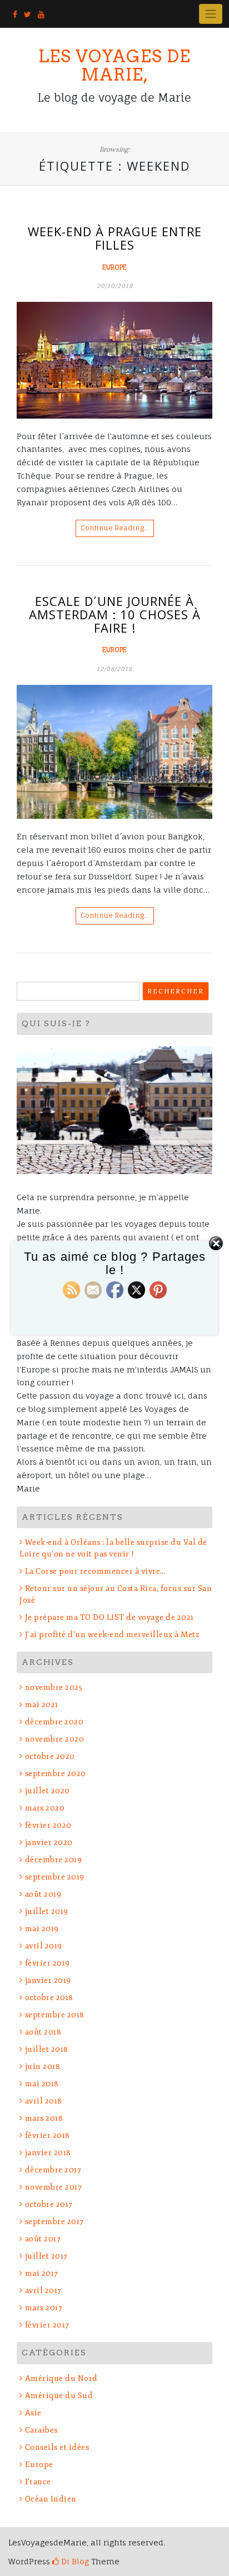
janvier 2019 (48, 1980)
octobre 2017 (49, 2204)
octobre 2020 (50, 1756)
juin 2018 (43, 2067)
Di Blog (74, 2561)
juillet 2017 (46, 2256)
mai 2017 (42, 2273)
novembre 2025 (54, 1687)
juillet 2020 (48, 1791)
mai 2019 (42, 1929)
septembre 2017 (54, 2222)
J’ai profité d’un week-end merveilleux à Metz (112, 1635)
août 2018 (43, 2032)
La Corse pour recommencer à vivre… (95, 1571)
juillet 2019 (47, 1911)
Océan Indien (51, 2499)
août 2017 (43, 2239)
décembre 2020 (54, 1722)
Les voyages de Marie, (114, 65)
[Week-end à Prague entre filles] (114, 360)
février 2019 (48, 1963)
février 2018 (48, 2135)
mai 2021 (42, 1705)
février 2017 (47, 2325)
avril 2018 (44, 2101)
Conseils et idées (57, 2447)
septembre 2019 (55, 1877)
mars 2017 (44, 2308)
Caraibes (41, 2430)
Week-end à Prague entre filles (115, 238)
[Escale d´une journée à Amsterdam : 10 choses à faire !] (114, 752)
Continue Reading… (115, 528)
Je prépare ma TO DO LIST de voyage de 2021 (109, 1617)
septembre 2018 (55, 2015)
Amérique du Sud (59, 2396)
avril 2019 (44, 1946)
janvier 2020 (49, 1843)
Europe (114, 267)
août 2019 (43, 1894)
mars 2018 (44, 2118)
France (38, 2482)
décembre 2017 (53, 2170)
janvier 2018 (48, 2153)
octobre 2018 (49, 1998)
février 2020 (48, 1825)
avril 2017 (43, 2291)
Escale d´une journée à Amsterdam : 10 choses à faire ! (115, 614)
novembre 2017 (53, 2187)
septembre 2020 (56, 1774)
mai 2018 (42, 2084)
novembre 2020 (54, 1739)
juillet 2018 (47, 2049)
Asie (33, 2413)
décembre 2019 (53, 1860)
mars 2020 (45, 1808)
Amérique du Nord (61, 2378)
